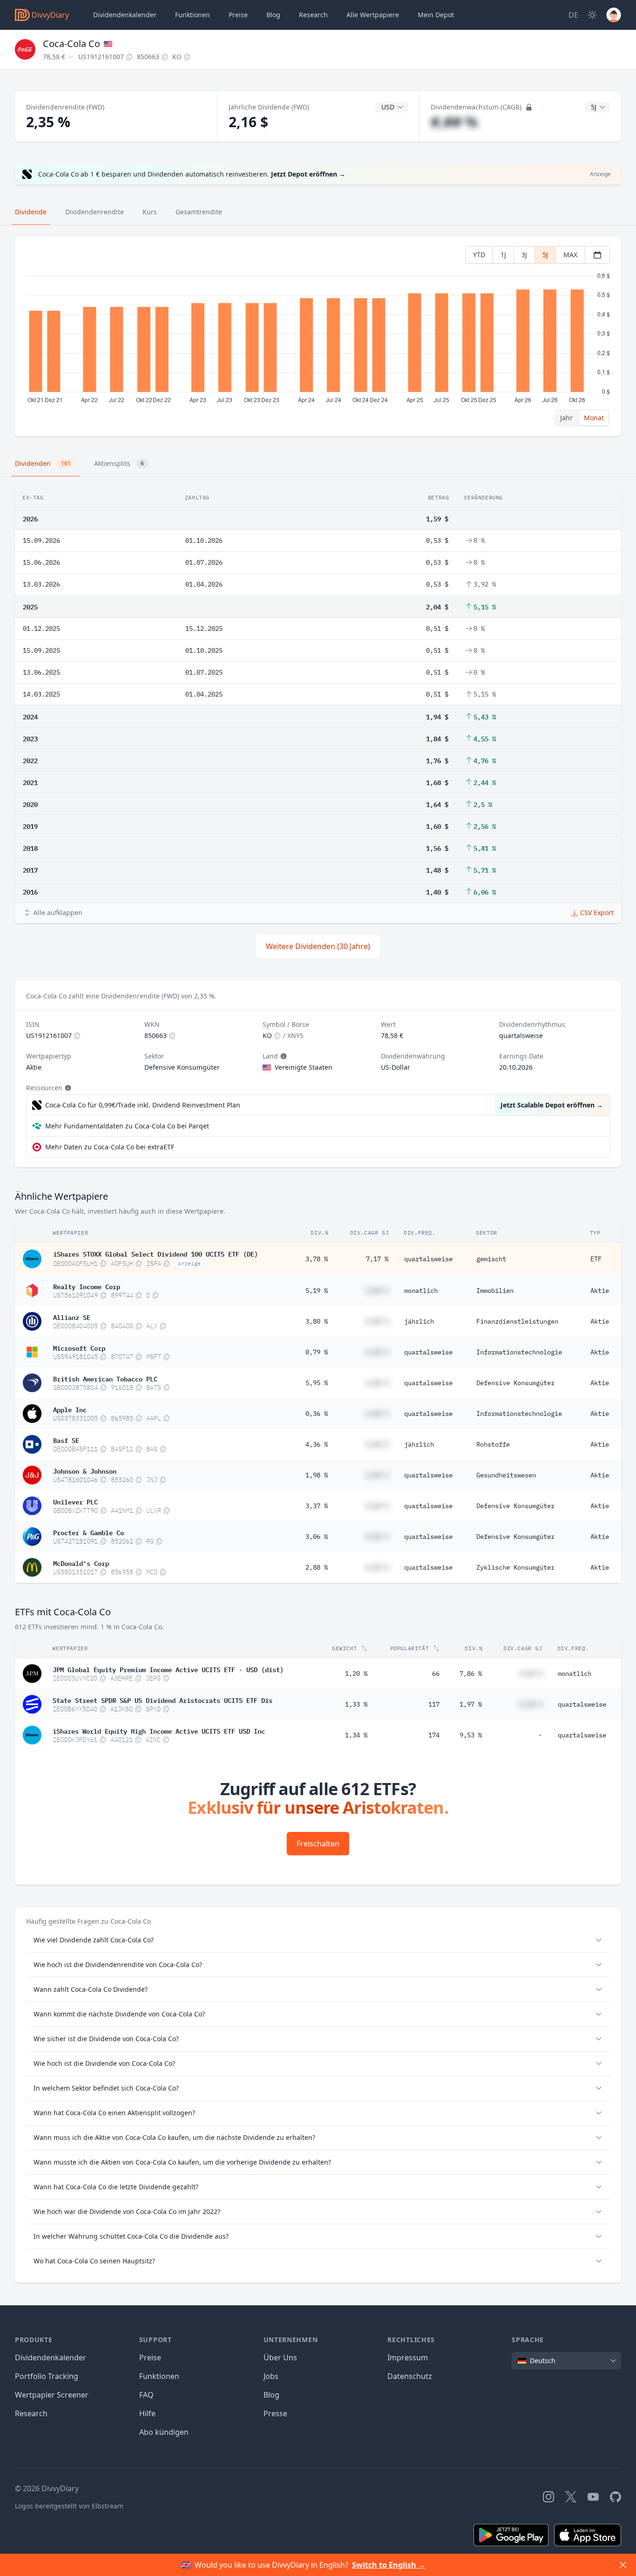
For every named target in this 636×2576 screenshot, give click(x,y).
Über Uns (280, 2357)
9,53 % (471, 1735)
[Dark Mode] (592, 15)
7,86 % (471, 1674)
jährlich (419, 1321)
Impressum (408, 2357)
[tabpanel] (318, 337)
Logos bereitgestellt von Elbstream (69, 2506)
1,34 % (356, 1735)
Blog (271, 2395)
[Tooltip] (283, 1056)
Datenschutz (410, 2376)
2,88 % (317, 1567)
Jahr (566, 418)
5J (545, 255)
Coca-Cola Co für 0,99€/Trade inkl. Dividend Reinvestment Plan (143, 1105)
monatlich (421, 1291)
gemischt (491, 1259)
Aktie (600, 1291)
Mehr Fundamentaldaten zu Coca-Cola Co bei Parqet (127, 1126)
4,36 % (317, 1444)
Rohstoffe (493, 1444)
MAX (570, 255)
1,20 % (356, 1674)
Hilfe (147, 2413)
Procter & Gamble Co (88, 1532)
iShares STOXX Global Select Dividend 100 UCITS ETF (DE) (156, 1253)
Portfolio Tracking (47, 2376)
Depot (436, 15)
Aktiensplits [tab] (119, 463)
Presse (275, 2413)
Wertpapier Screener (52, 2395)
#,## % (454, 122)
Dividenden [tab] (43, 463)
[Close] (623, 2565)
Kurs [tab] (150, 212)
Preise (238, 15)
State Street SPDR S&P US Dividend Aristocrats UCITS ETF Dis (162, 1700)
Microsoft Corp (79, 1347)
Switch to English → (389, 2565)
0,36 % (317, 1414)
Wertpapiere (373, 15)
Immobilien (495, 1291)
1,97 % (471, 1704)
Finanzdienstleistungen (517, 1321)
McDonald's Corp (81, 1563)
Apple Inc (70, 1409)
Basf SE (66, 1440)
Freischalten (318, 1844)
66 (436, 1674)
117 (434, 1704)
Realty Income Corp (87, 1286)
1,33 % (356, 1704)
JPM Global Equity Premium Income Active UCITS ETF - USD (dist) (168, 1669)
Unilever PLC (75, 1501)
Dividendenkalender (125, 15)
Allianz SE (72, 1317)
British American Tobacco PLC (105, 1378)
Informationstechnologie (519, 1352)
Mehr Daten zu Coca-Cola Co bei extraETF (110, 1147)
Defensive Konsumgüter (515, 1383)
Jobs (271, 2376)
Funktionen (193, 15)
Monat (594, 418)
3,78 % (317, 1259)
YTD (479, 255)
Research (31, 2413)
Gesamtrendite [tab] (199, 212)
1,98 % (317, 1475)
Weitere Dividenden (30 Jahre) (318, 946)
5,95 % (317, 1383)
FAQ (146, 2395)
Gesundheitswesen (506, 1475)
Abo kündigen (164, 2432)
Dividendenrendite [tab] (95, 212)
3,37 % (317, 1506)
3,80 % (317, 1321)
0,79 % (317, 1352)
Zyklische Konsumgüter (515, 1567)
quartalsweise (428, 1259)
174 (434, 1735)
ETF (596, 1259)
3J (524, 255)
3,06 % (317, 1537)
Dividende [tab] (31, 212)
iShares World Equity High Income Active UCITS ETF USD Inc (159, 1730)
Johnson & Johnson (85, 1470)
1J (503, 255)
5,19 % (317, 1291)
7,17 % (377, 1259)
